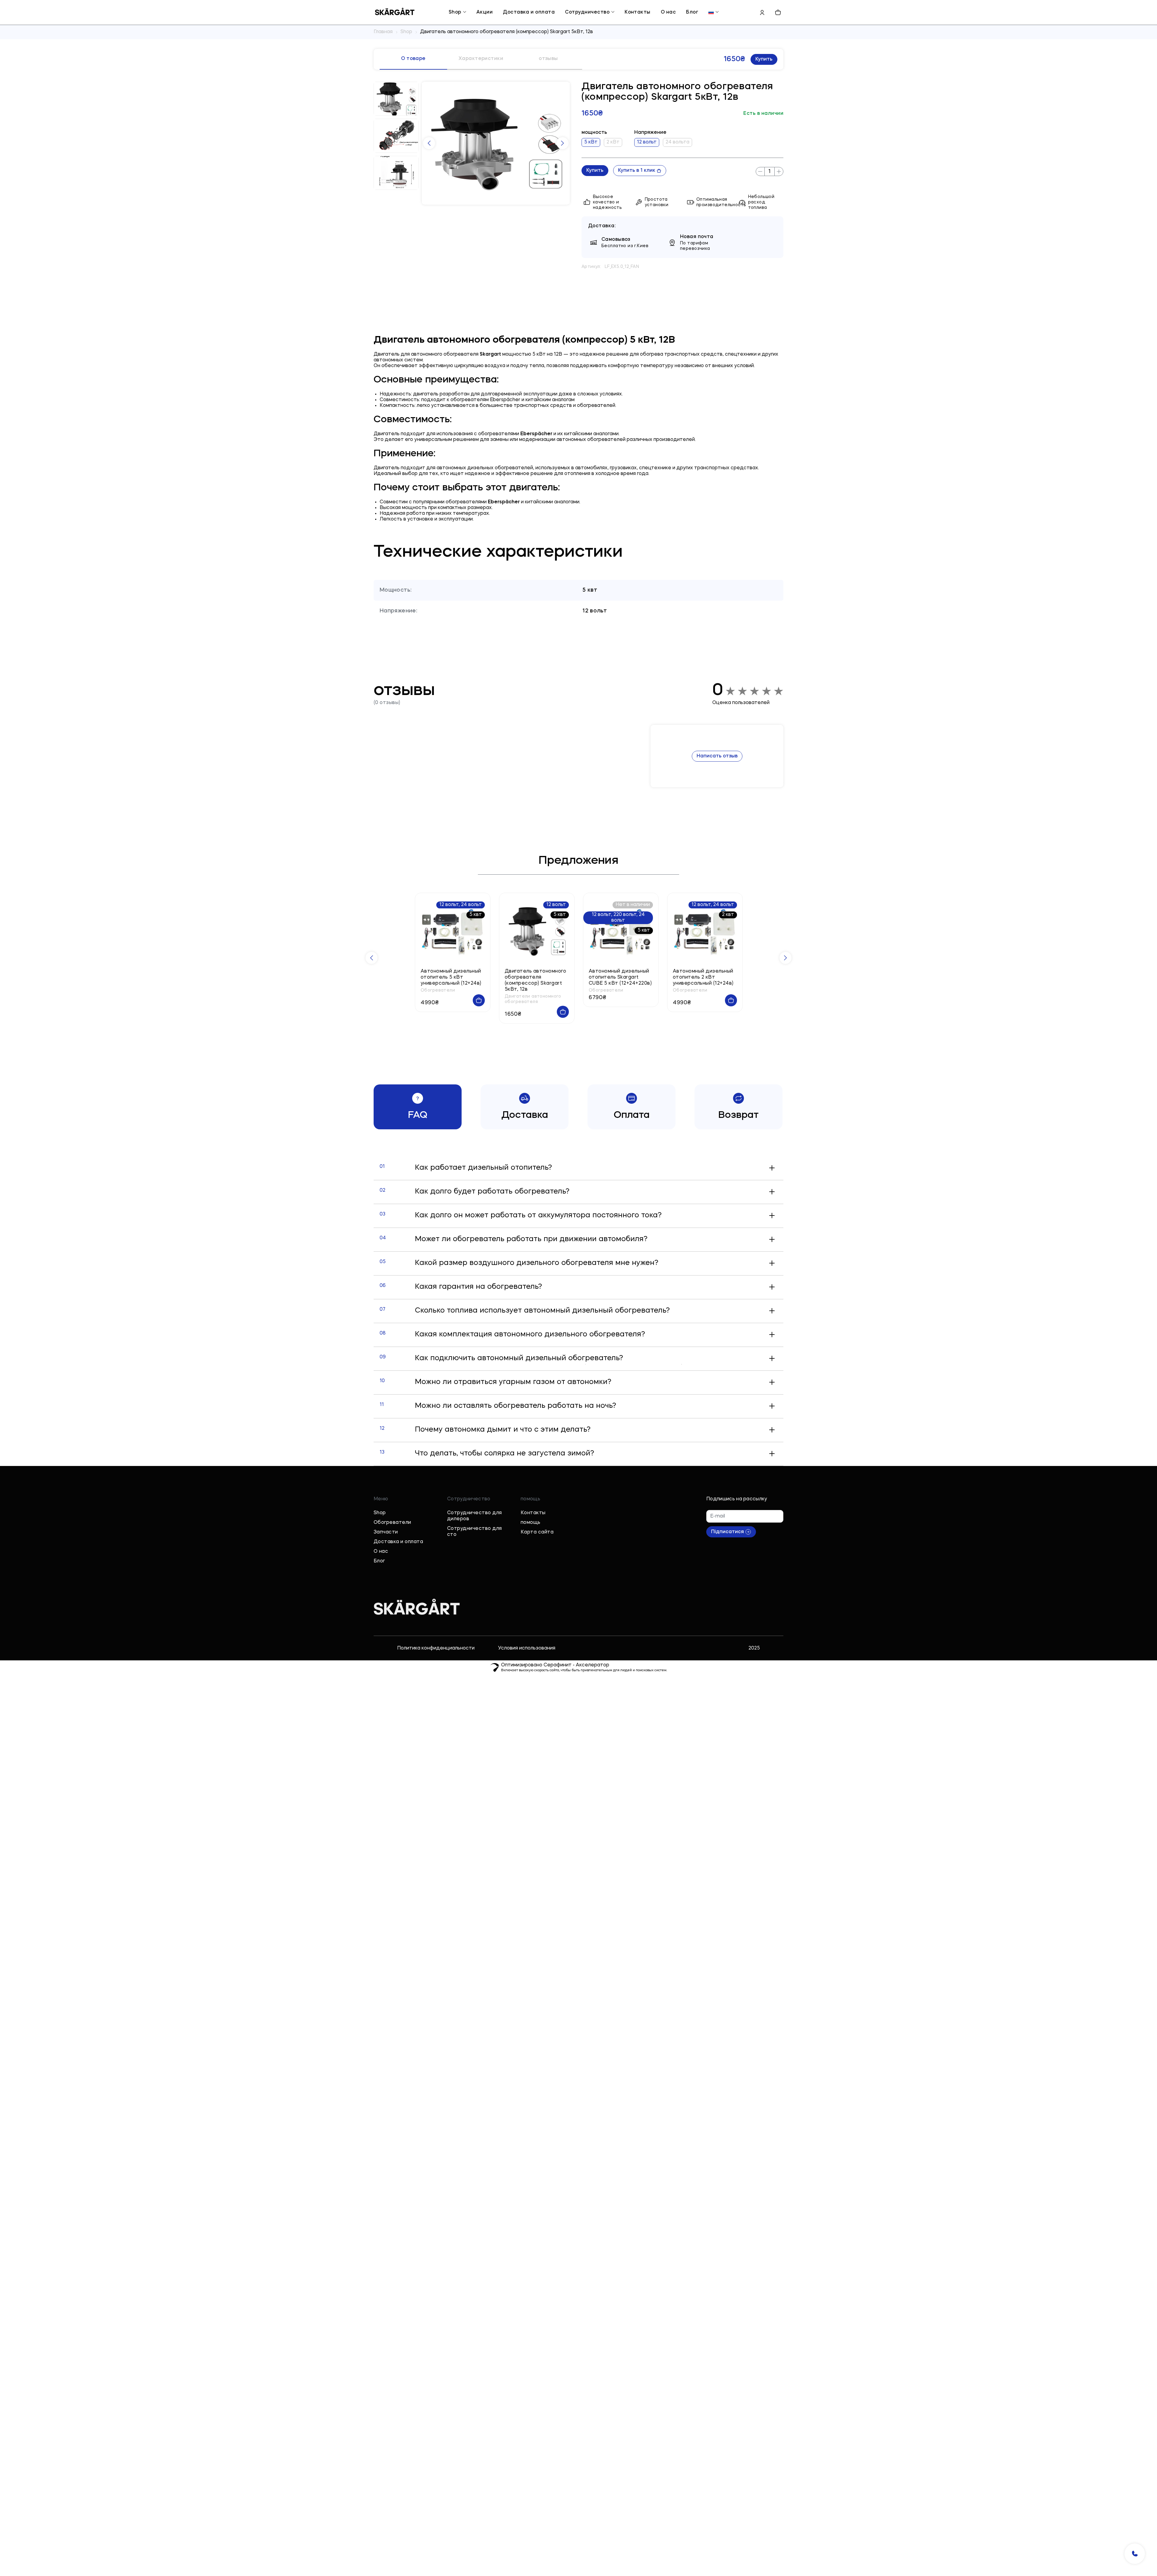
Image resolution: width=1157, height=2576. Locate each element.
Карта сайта (537, 1532)
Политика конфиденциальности (436, 1648)
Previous (429, 143)
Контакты (638, 12)
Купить (764, 59)
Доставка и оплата (529, 12)
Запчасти (386, 1532)
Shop (455, 12)
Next (563, 143)
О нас (668, 12)
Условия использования (527, 1648)
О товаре (413, 59)
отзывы (548, 59)
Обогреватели (392, 1523)
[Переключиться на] (711, 12)
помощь (531, 1523)
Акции (484, 12)
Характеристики (481, 59)
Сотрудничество (587, 12)
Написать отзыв (717, 756)
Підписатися (727, 1532)
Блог (692, 12)
